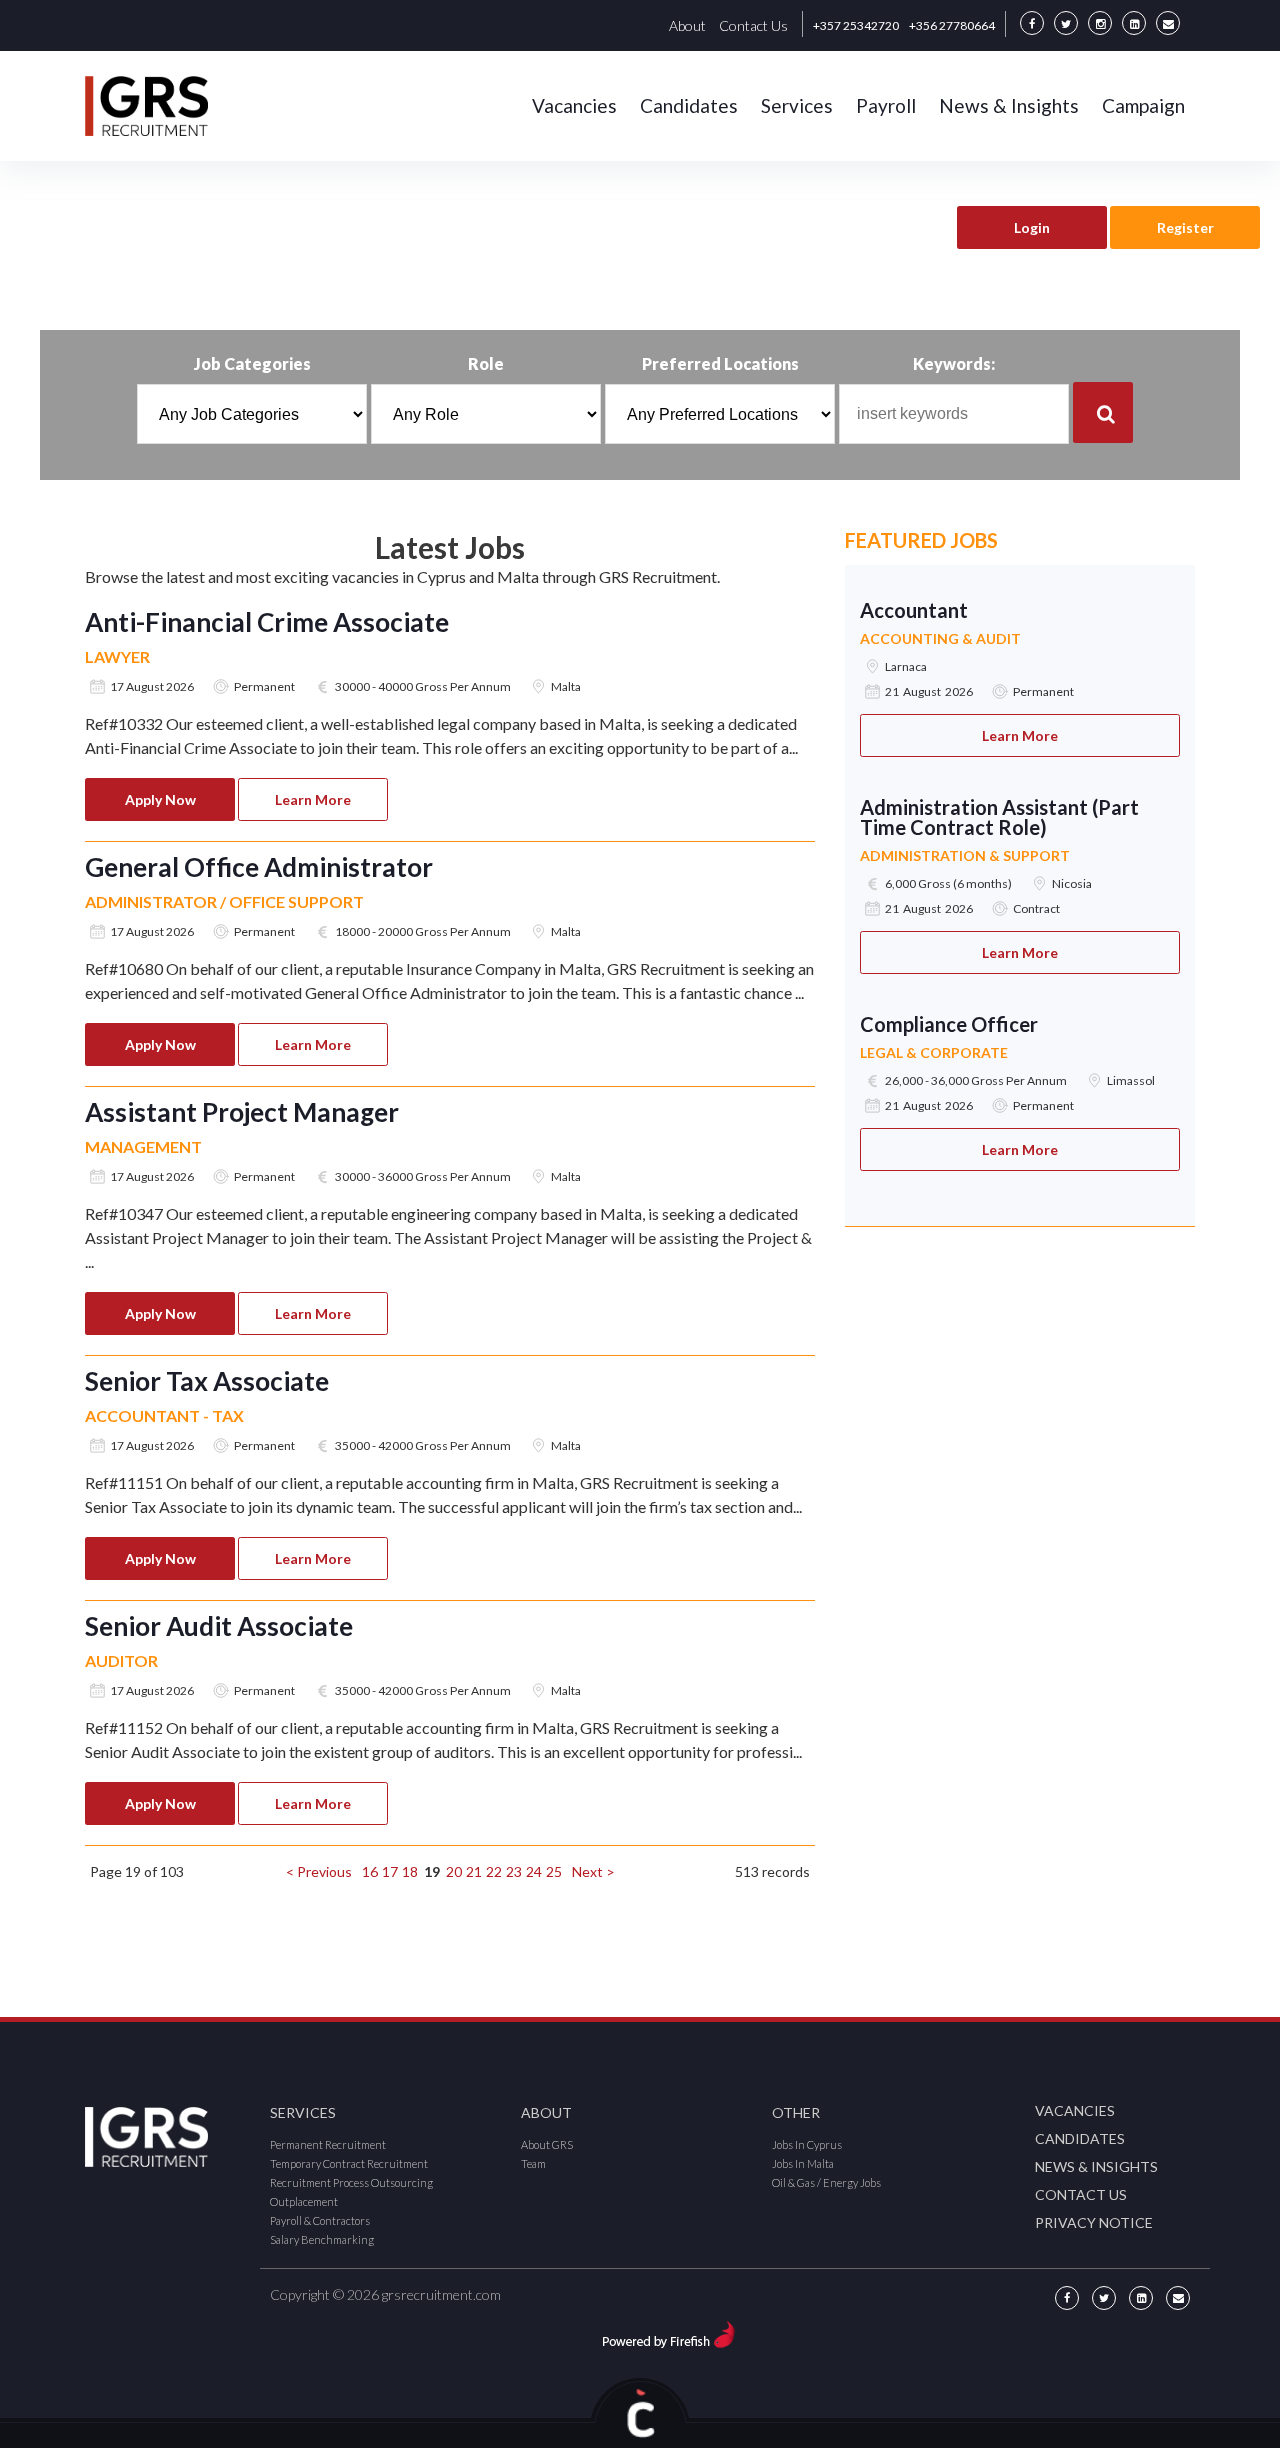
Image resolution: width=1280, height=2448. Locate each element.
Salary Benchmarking (322, 2239)
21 (474, 1871)
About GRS (547, 2144)
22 (494, 1871)
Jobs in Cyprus (807, 2144)
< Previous (319, 1871)
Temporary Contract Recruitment (349, 2163)
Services (797, 105)
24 (534, 1871)
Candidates (689, 105)
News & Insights (1009, 105)
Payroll (886, 105)
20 (454, 1871)
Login (1032, 227)
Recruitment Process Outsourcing (351, 2182)
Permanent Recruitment (328, 2144)
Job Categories (252, 363)
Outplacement (304, 2201)
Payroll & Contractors (320, 2220)
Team (533, 2163)
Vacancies (574, 105)
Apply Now (160, 799)
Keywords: (954, 363)
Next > (593, 1871)
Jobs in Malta (803, 2163)
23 (514, 1871)
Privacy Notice (1094, 2222)
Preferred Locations (720, 363)
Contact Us (753, 25)
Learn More (313, 799)
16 (370, 1871)
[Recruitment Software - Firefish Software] (668, 2331)
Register (1185, 227)
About (687, 25)
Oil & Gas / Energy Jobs (826, 2182)
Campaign (1143, 105)
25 (554, 1871)
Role (486, 363)
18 (410, 1871)
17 (390, 1871)
